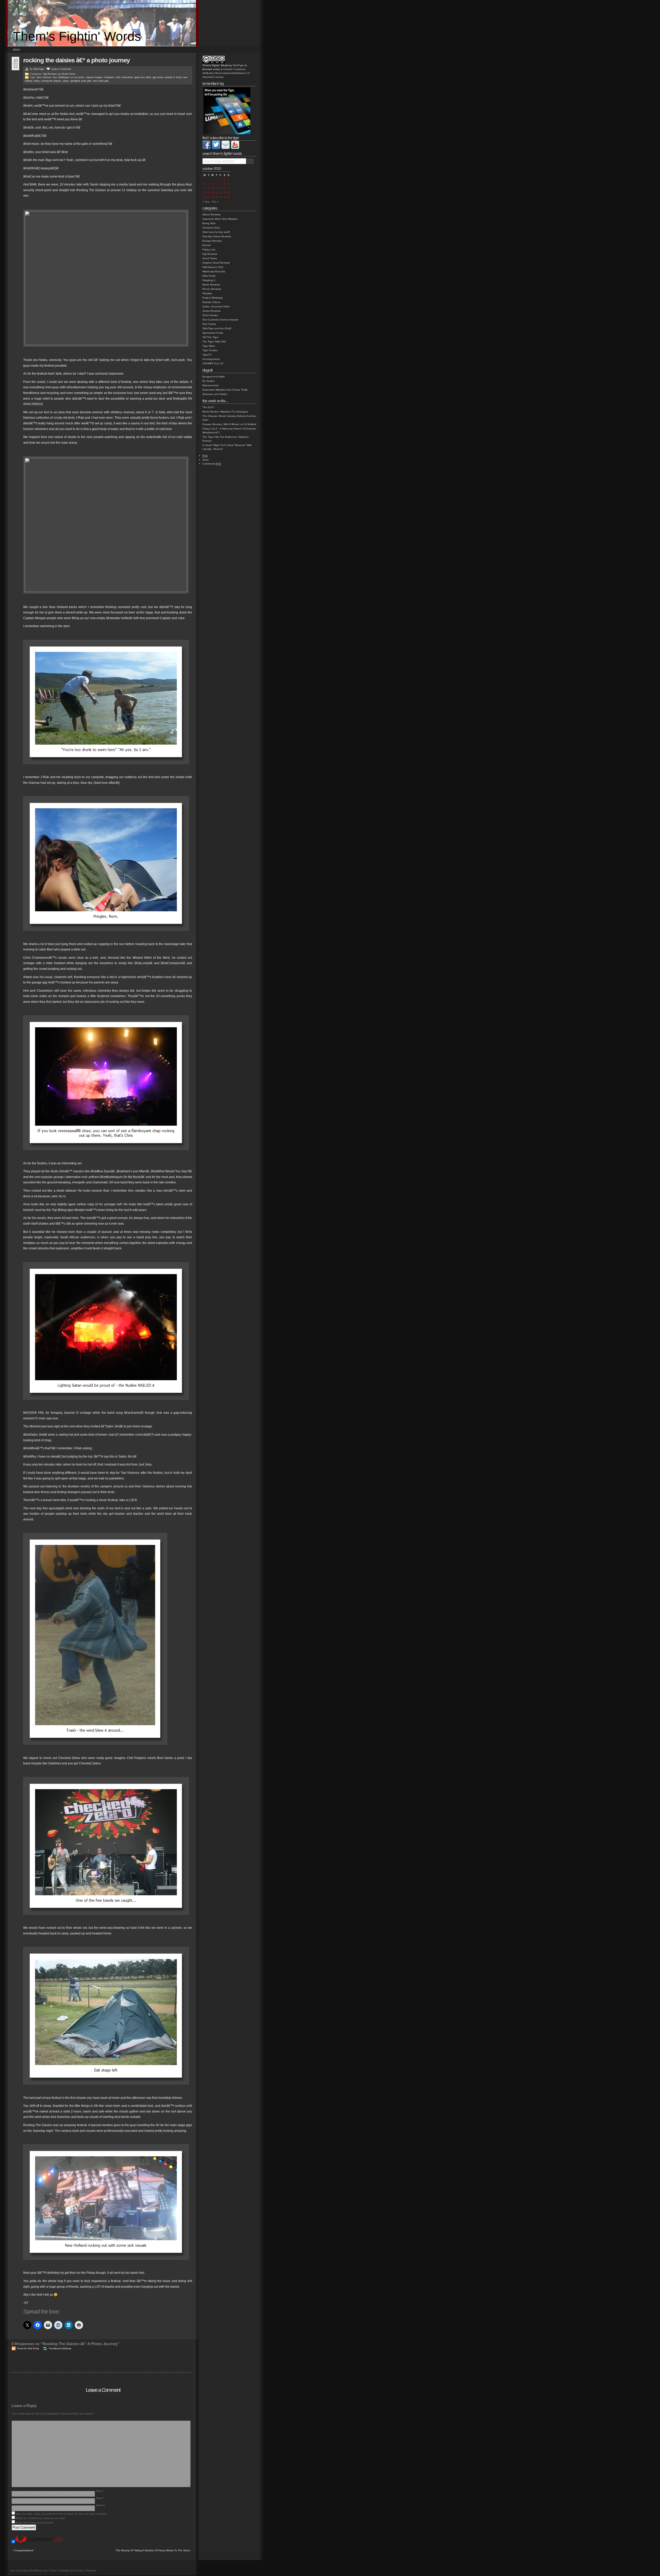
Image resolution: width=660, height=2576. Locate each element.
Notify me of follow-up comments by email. (41, 2518)
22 (220, 193)
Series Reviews (211, 311)
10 (228, 184)
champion (109, 77)
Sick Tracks (209, 324)
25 (205, 197)
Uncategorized (211, 359)
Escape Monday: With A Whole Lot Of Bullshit (229, 424)
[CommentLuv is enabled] (39, 2542)
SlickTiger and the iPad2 (217, 328)
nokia (37, 81)
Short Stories (210, 315)
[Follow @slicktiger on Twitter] (216, 148)
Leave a (61, 69)
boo (55, 77)
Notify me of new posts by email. (35, 2523)
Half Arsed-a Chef (213, 267)
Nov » (215, 202)
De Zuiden (209, 381)
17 (228, 188)
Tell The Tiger (210, 337)
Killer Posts (209, 276)
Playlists (207, 293)
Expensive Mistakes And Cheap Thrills (225, 390)
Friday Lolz (209, 250)
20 (213, 193)
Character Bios (211, 228)
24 (228, 193)
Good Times (69, 74)
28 (217, 197)
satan (66, 81)
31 (228, 197)
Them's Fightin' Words (77, 36)
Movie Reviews (211, 285)
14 (217, 188)
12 (209, 188)
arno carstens (44, 77)
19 (209, 193)
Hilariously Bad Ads (214, 271)
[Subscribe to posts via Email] (226, 148)
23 (225, 193)
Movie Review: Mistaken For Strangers (225, 412)
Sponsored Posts (213, 333)
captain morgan (94, 77)
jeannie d (170, 77)
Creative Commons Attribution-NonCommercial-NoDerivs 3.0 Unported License (226, 73)
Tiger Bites (209, 346)
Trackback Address (60, 2348)
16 (225, 188)
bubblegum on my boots (71, 77)
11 (205, 188)
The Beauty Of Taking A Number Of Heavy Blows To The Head (153, 2550)
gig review (158, 77)
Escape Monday (212, 241)
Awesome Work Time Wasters (220, 219)
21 (217, 193)
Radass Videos (211, 302)
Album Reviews (211, 214)
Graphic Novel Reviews (216, 263)
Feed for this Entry (28, 2348)
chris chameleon (124, 77)
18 (205, 193)
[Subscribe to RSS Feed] (235, 148)
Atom (205, 460)
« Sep (206, 202)
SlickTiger (39, 69)
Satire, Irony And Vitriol (216, 306)
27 (213, 197)
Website (101, 2505)
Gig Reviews (50, 74)
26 (209, 197)
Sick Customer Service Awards (220, 320)
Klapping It (209, 280)
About (16, 49)
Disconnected (211, 385)
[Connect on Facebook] (207, 148)
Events (207, 245)
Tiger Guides (210, 350)
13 (213, 188)
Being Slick (209, 223)
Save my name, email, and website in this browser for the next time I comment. (62, 2514)
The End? (208, 407)
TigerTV (207, 355)
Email (100, 2498)
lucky (179, 77)
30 (225, 197)
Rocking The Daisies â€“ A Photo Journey (76, 60)
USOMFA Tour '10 (213, 363)
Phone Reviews (212, 289)
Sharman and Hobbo (215, 394)
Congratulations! (24, 2550)
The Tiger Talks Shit (214, 342)
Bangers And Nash (214, 377)
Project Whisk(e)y (213, 298)
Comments (212, 464)
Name (100, 2491)
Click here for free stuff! (216, 232)
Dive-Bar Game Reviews (217, 236)
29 (220, 197)
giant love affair (143, 77)
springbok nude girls (81, 81)
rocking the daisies (51, 81)
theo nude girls (101, 81)
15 (220, 188)
